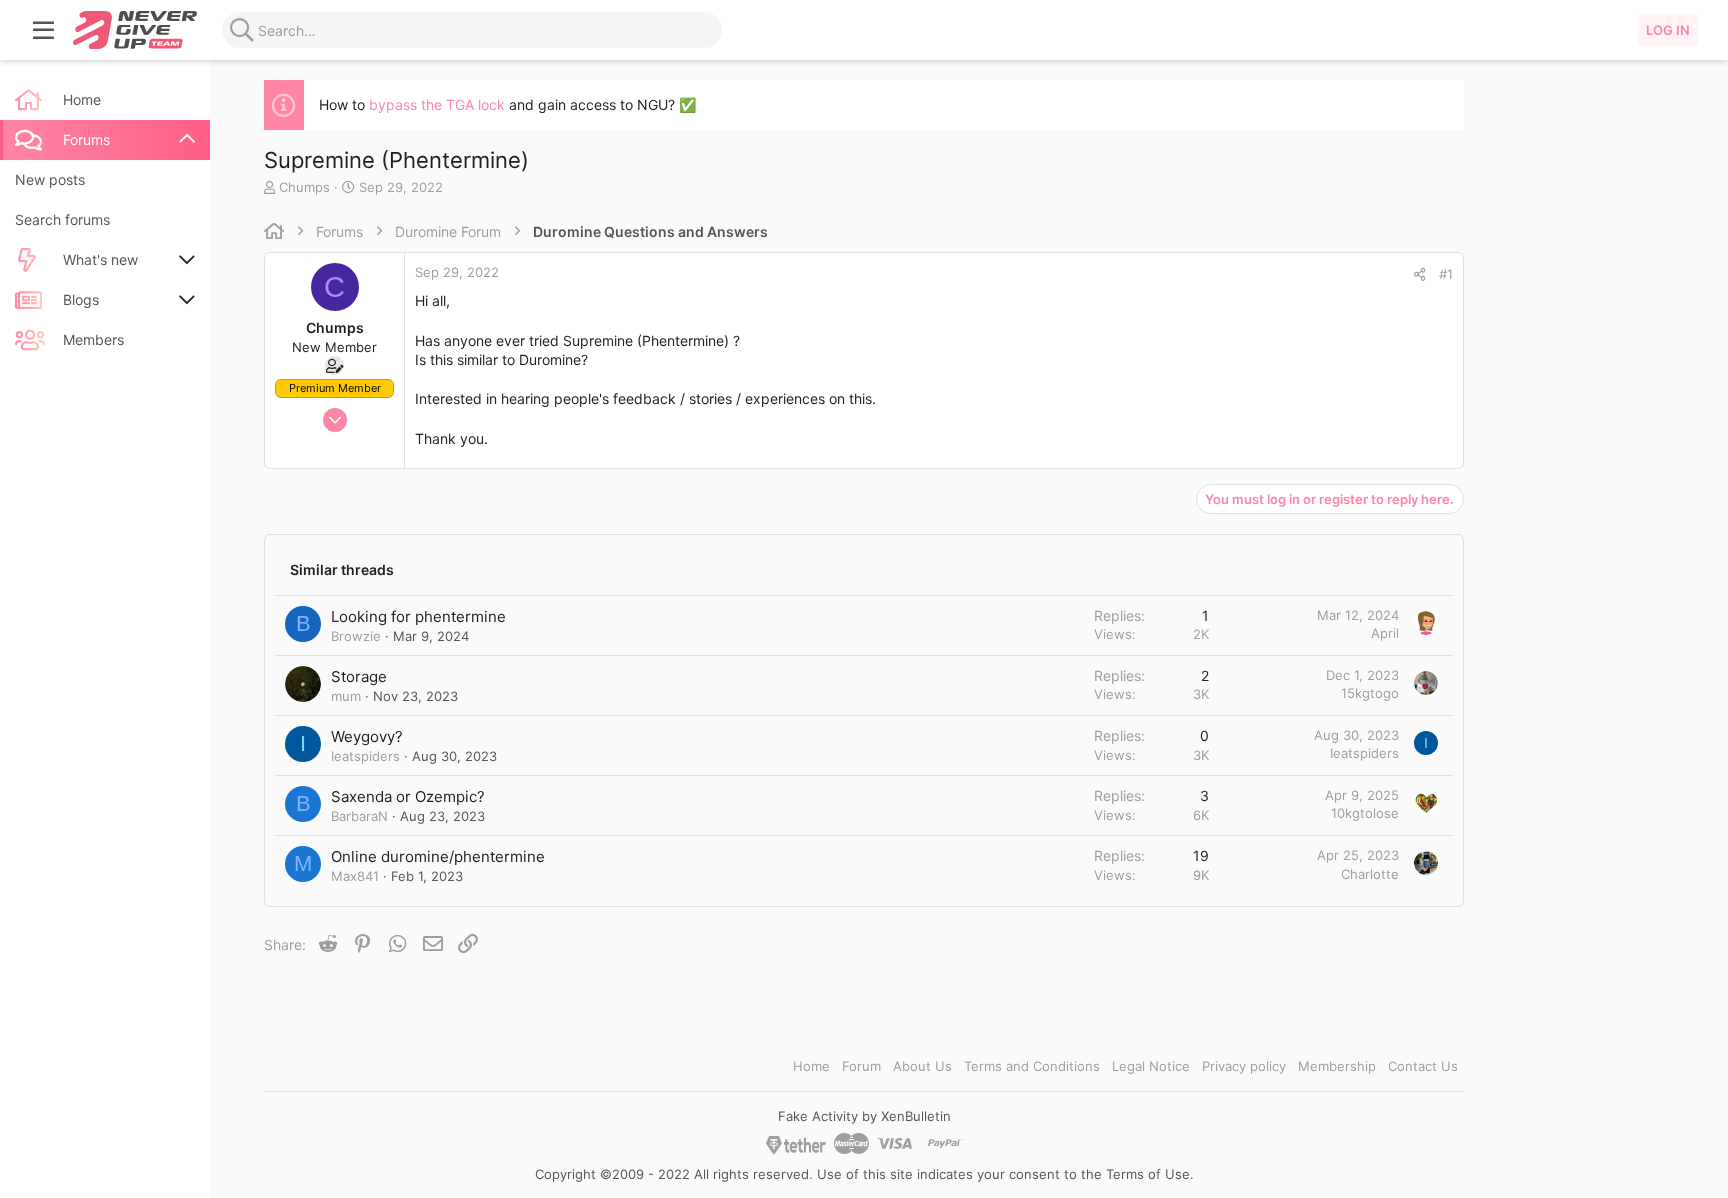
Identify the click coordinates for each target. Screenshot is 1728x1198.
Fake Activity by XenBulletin (864, 1116)
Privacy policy (1244, 1066)
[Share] (1419, 274)
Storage (359, 676)
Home (811, 1066)
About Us (922, 1066)
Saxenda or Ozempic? (408, 796)
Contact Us (1423, 1066)
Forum (861, 1066)
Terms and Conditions (1032, 1066)
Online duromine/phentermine (438, 856)
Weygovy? (367, 736)
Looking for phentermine (418, 616)
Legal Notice (1151, 1066)
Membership (1337, 1066)
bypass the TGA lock (437, 104)
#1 (1446, 274)
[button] (44, 30)
